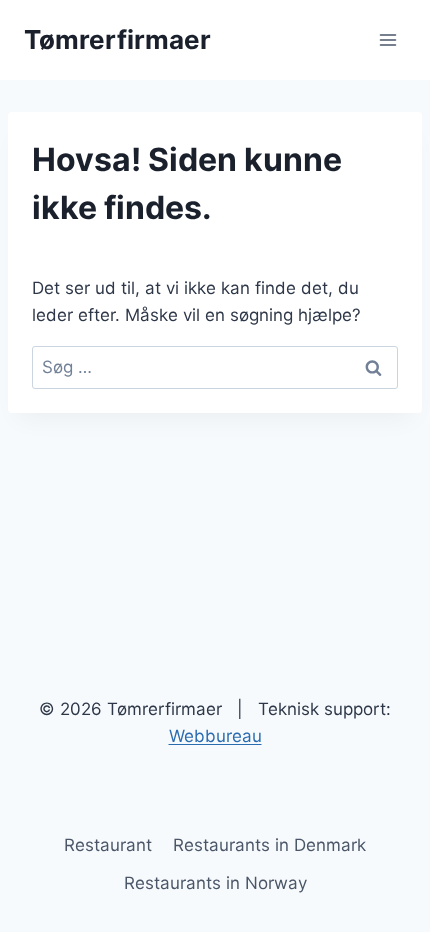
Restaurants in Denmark (269, 845)
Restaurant (108, 845)
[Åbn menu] (387, 39)
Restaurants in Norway (215, 883)
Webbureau (215, 736)
